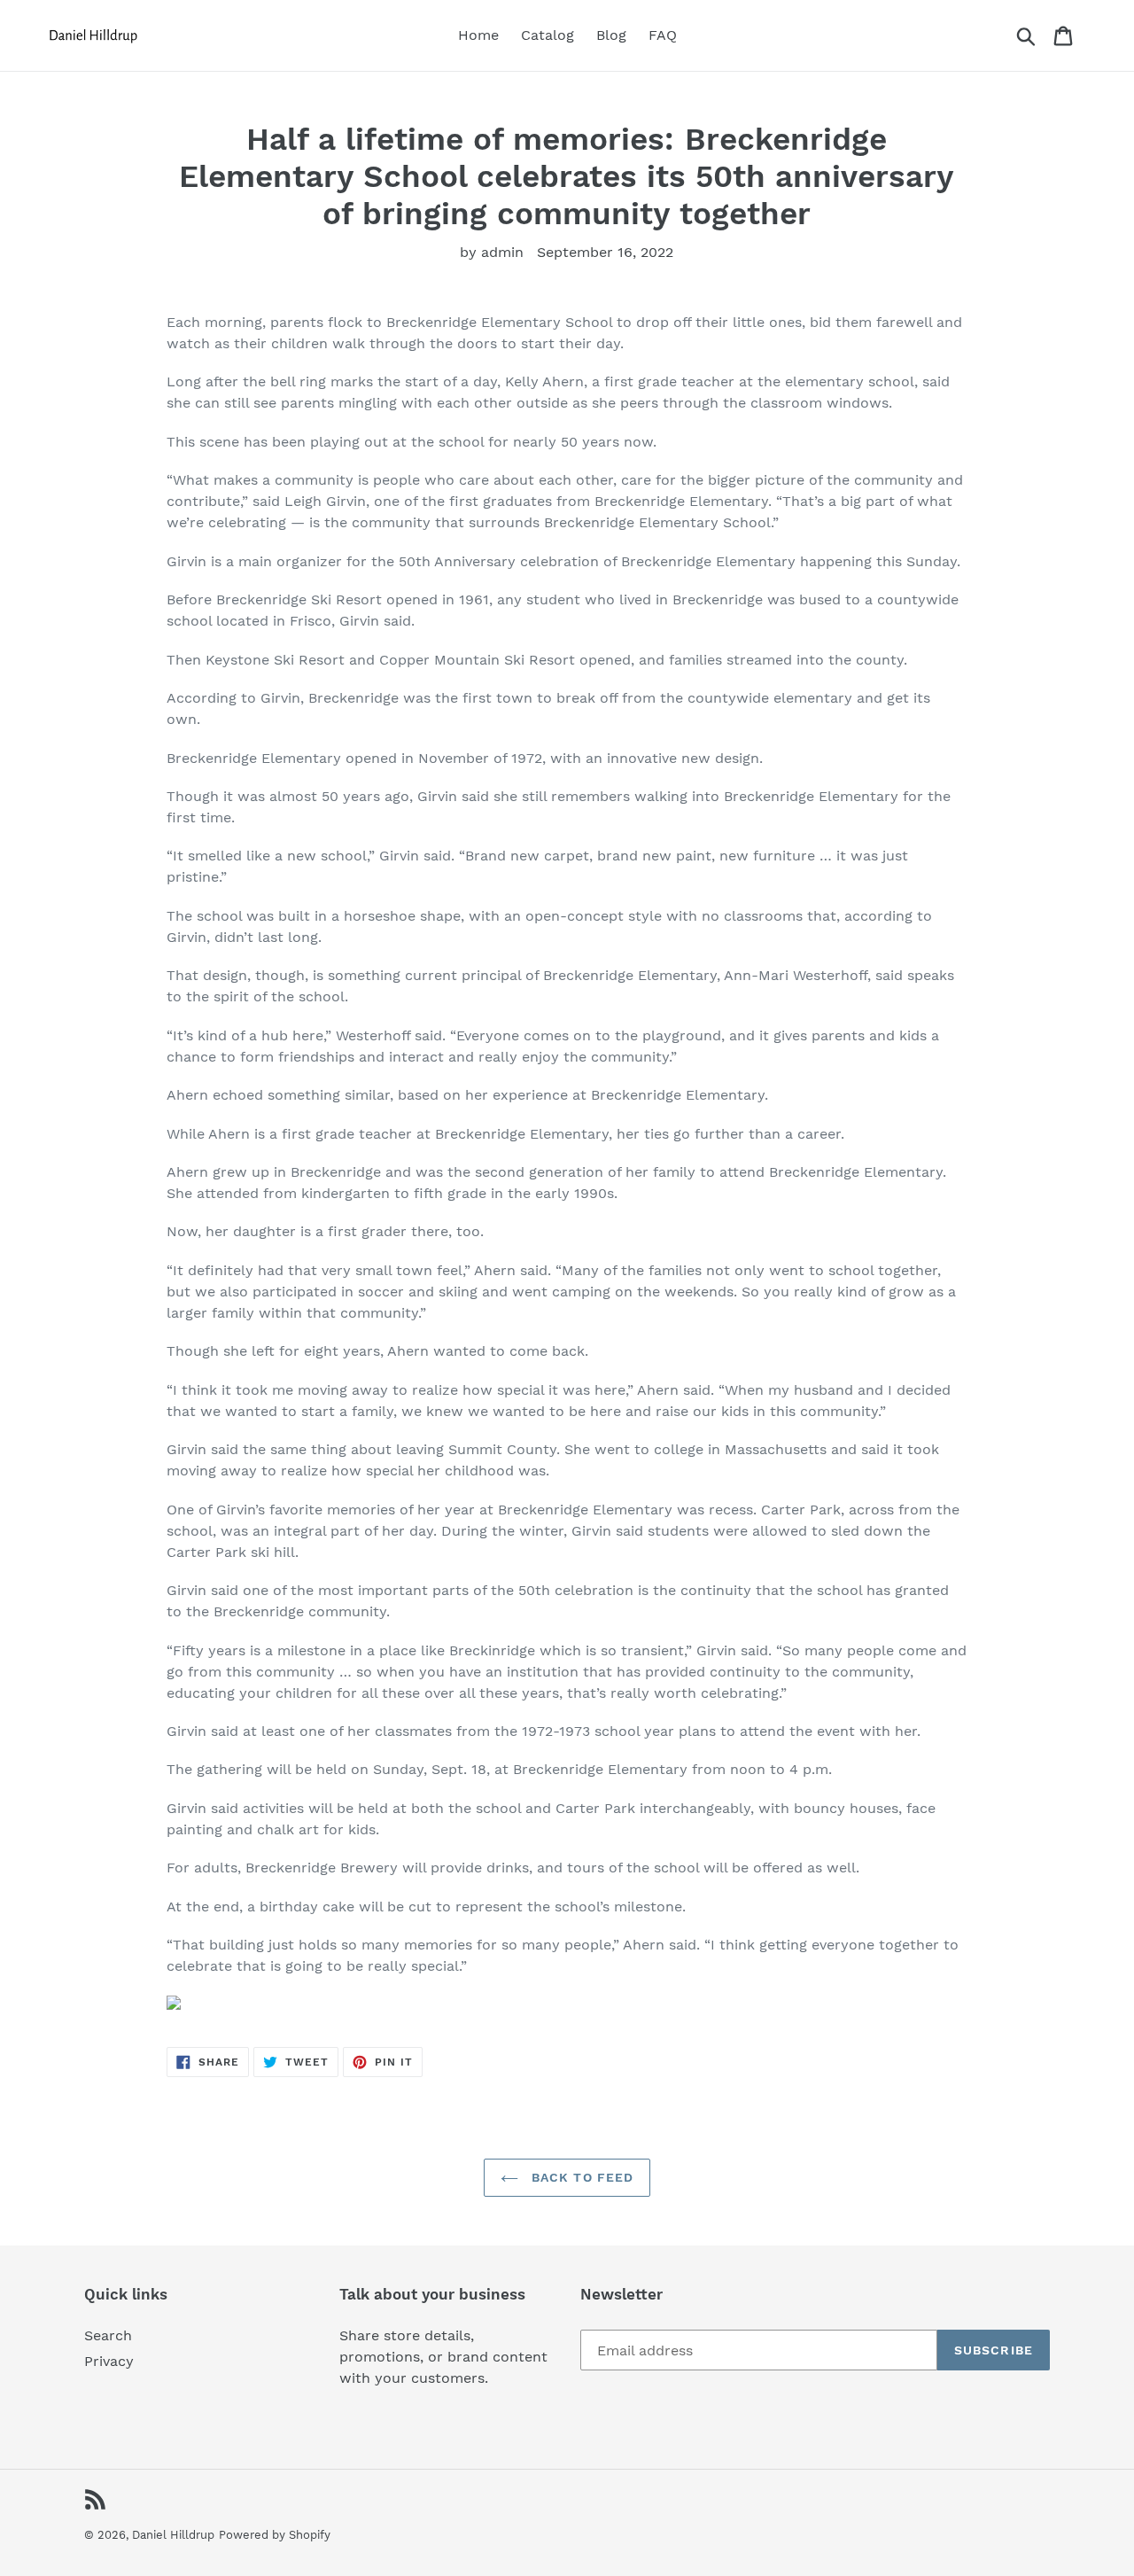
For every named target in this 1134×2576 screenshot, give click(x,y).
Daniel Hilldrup (173, 2535)
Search (108, 2335)
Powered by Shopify (275, 2535)
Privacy (109, 2361)
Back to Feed (581, 2177)
